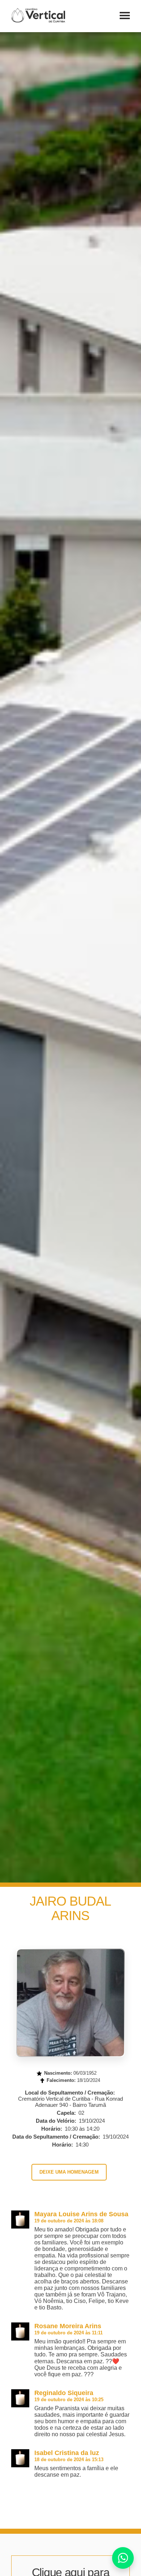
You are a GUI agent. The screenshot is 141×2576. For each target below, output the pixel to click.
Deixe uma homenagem (69, 2172)
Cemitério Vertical (38, 15)
